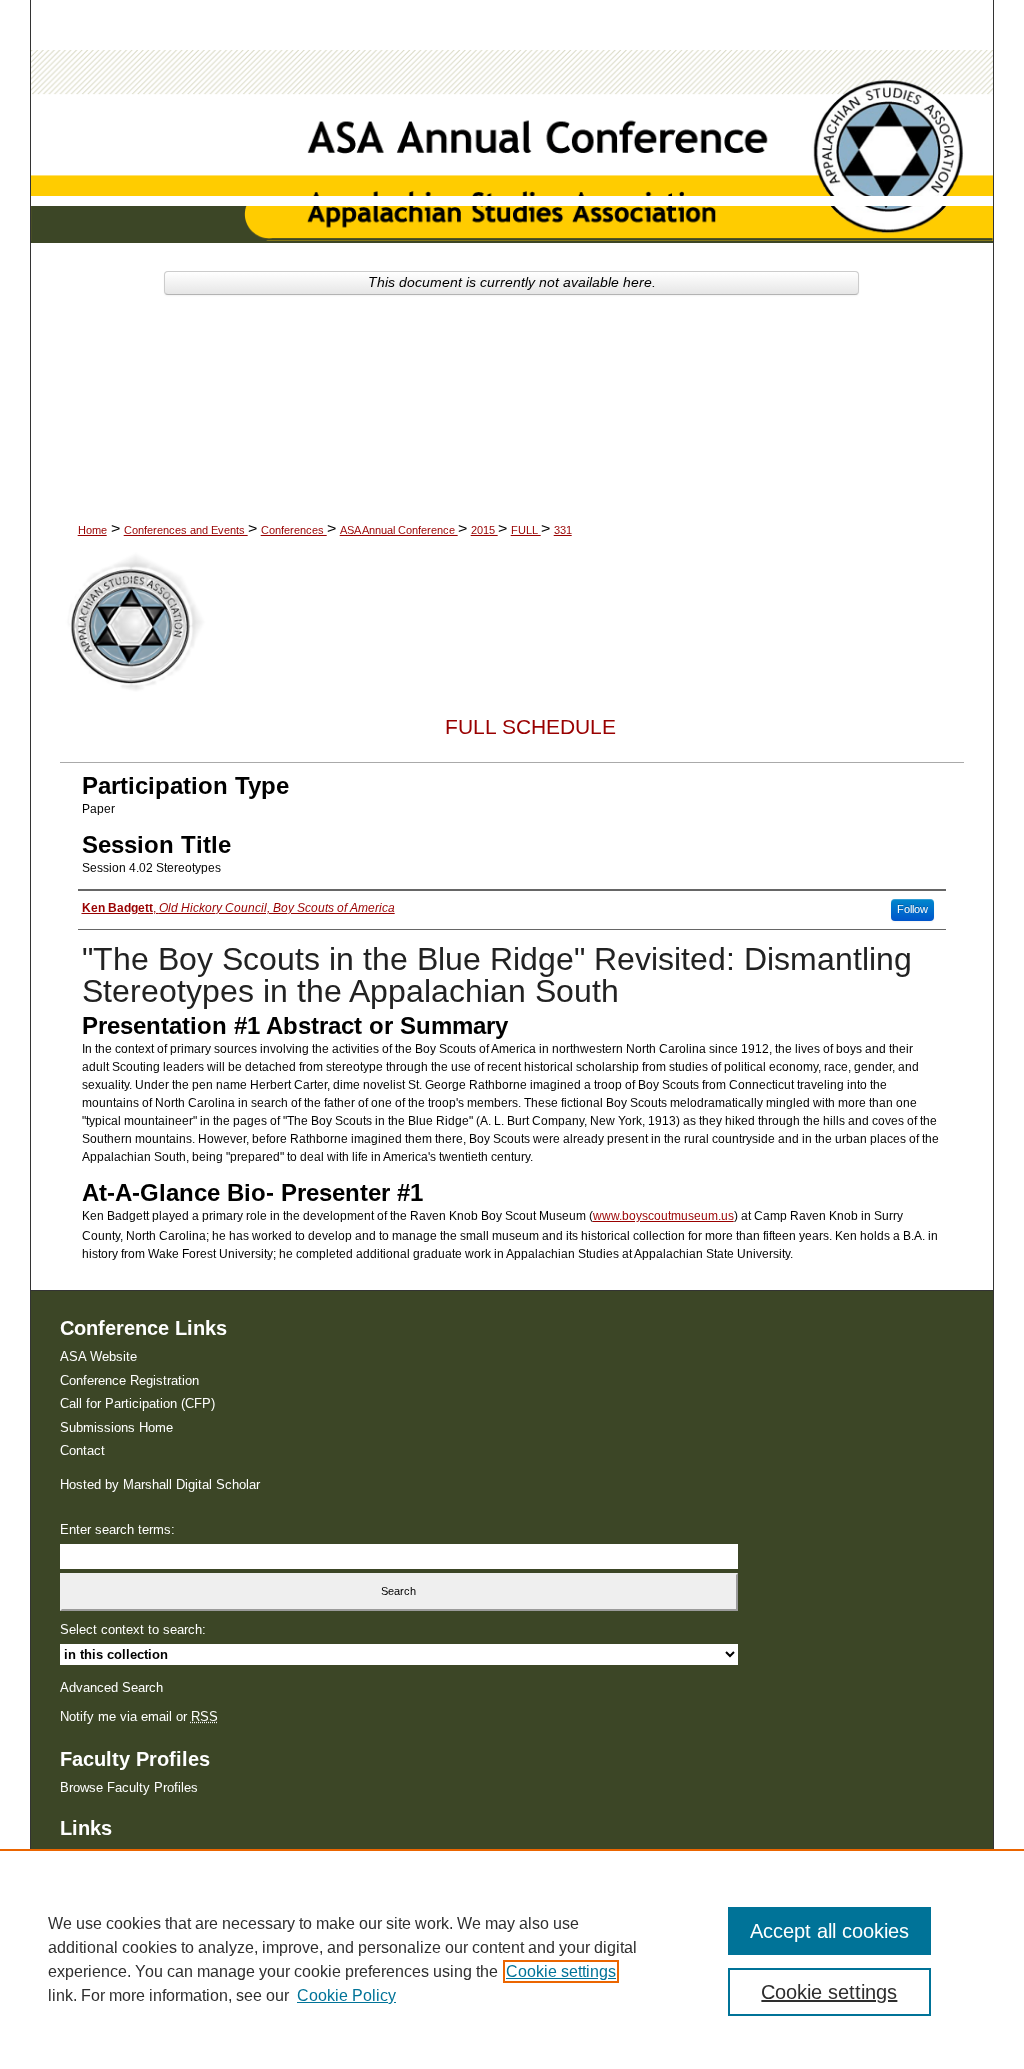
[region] (512, 1959)
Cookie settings (561, 1971)
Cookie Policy (346, 1995)
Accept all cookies (829, 1931)
